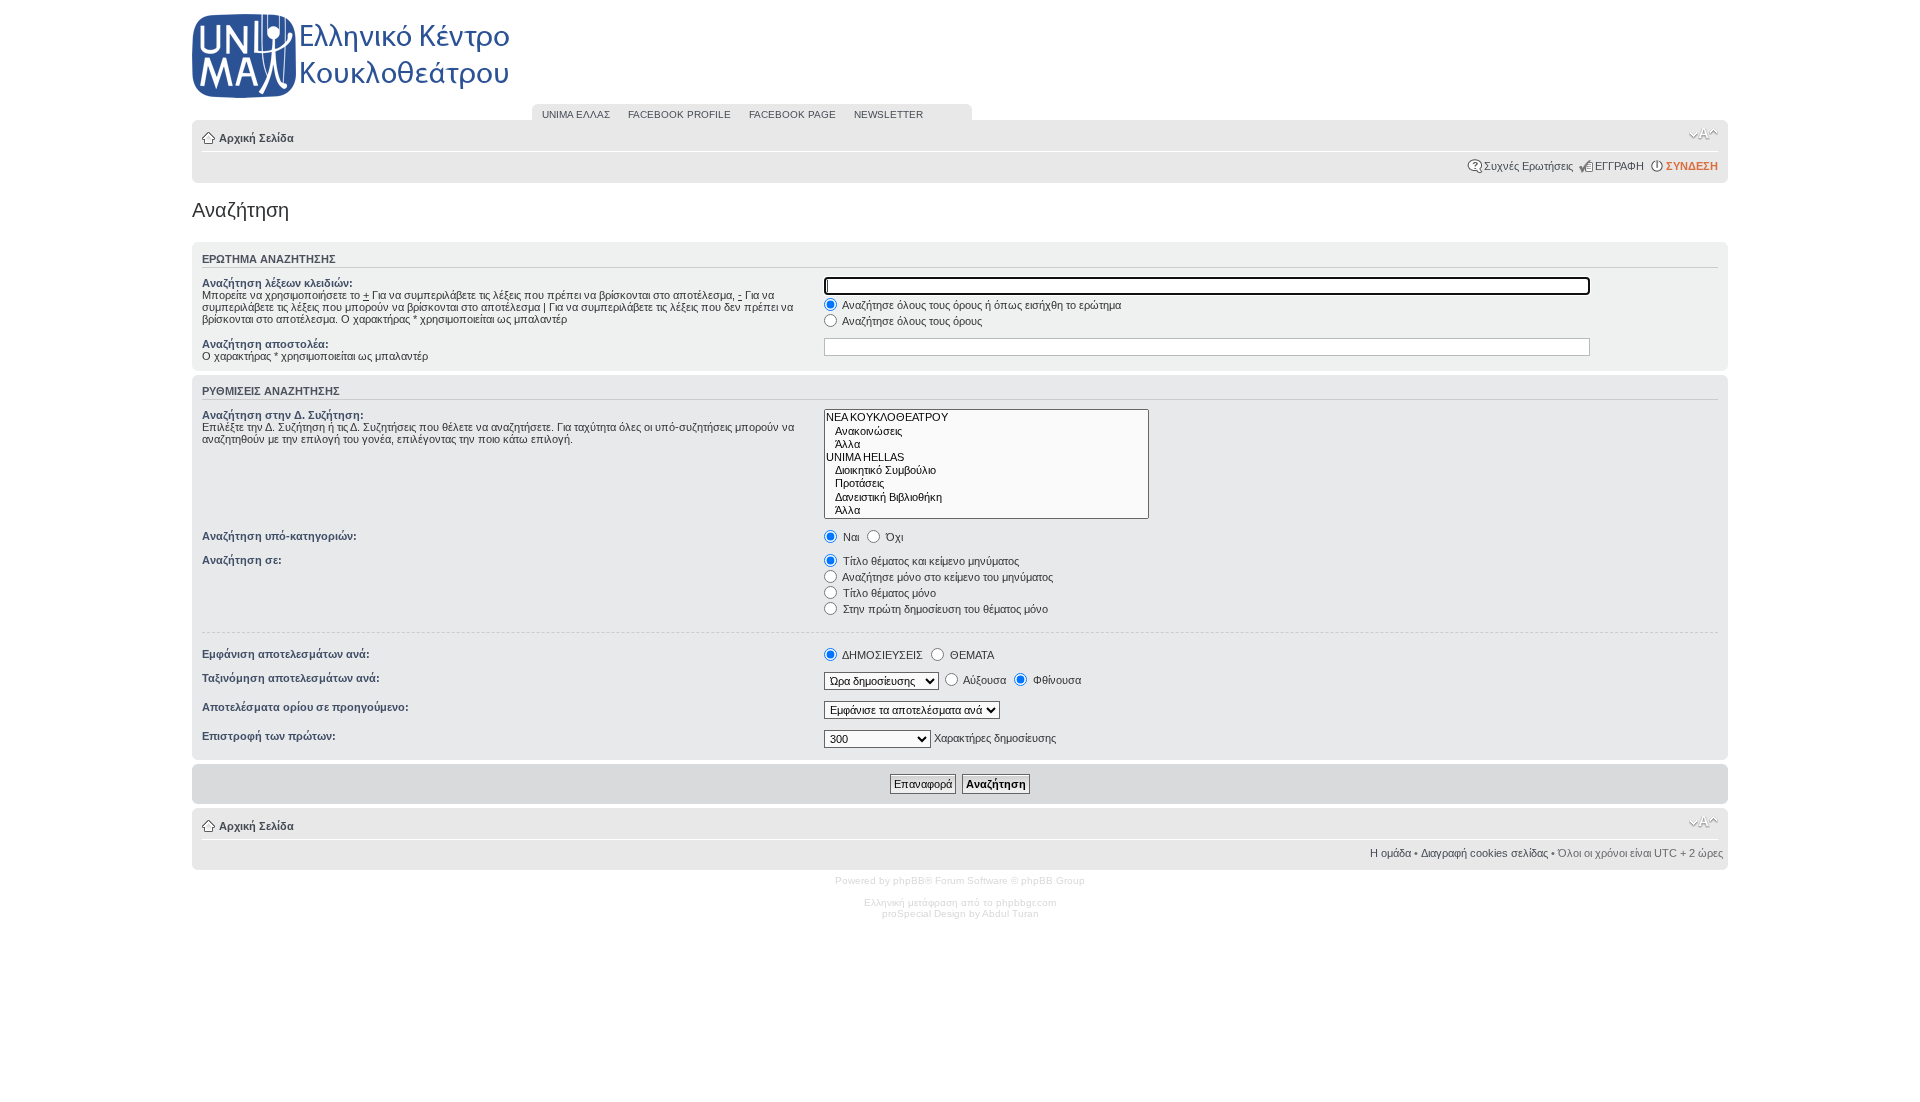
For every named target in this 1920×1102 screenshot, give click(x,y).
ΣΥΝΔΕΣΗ (1692, 166)
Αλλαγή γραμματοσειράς (1703, 134)
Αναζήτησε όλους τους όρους (911, 321)
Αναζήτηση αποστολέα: (265, 344)
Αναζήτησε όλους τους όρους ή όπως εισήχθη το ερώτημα (980, 305)
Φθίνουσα (1055, 680)
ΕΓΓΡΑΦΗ (1619, 166)
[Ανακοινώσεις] (986, 431)
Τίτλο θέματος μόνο (888, 593)
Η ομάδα (1390, 853)
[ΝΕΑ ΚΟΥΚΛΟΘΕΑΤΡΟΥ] (986, 417)
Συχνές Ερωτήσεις (1528, 166)
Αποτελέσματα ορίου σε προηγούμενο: (305, 707)
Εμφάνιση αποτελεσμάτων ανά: (286, 654)
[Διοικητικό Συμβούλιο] (986, 470)
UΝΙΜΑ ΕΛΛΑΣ (576, 114)
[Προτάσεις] (986, 483)
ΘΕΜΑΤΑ (970, 655)
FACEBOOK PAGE (792, 114)
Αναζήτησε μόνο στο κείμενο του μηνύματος (946, 577)
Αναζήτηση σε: (242, 560)
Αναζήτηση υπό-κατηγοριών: (279, 536)
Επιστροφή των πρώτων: (269, 736)
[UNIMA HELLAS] (986, 457)
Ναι (849, 537)
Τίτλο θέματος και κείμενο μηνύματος (929, 561)
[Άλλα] (986, 444)
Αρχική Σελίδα (256, 138)
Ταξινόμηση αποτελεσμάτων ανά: (291, 678)
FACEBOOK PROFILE (679, 114)
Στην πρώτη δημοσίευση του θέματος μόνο (944, 609)
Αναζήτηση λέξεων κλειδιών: (277, 283)
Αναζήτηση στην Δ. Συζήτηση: (283, 415)
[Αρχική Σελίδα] (352, 98)
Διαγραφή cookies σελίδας (1484, 853)
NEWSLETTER (888, 114)
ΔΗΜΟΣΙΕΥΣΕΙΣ (881, 655)
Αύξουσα (983, 680)
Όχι (893, 537)
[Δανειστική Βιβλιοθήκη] (986, 497)
